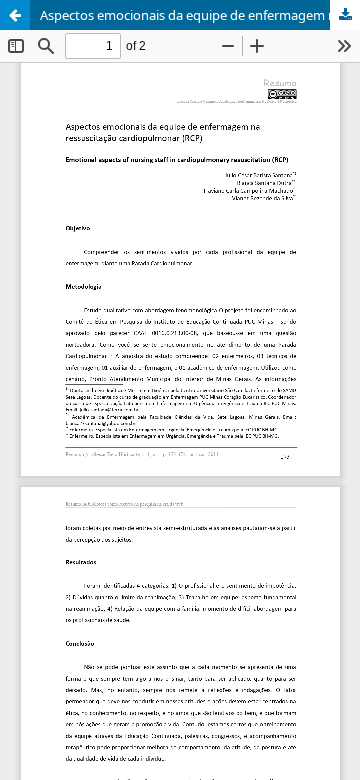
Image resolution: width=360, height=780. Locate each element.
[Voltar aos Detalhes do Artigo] (15, 15)
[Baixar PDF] (345, 15)
